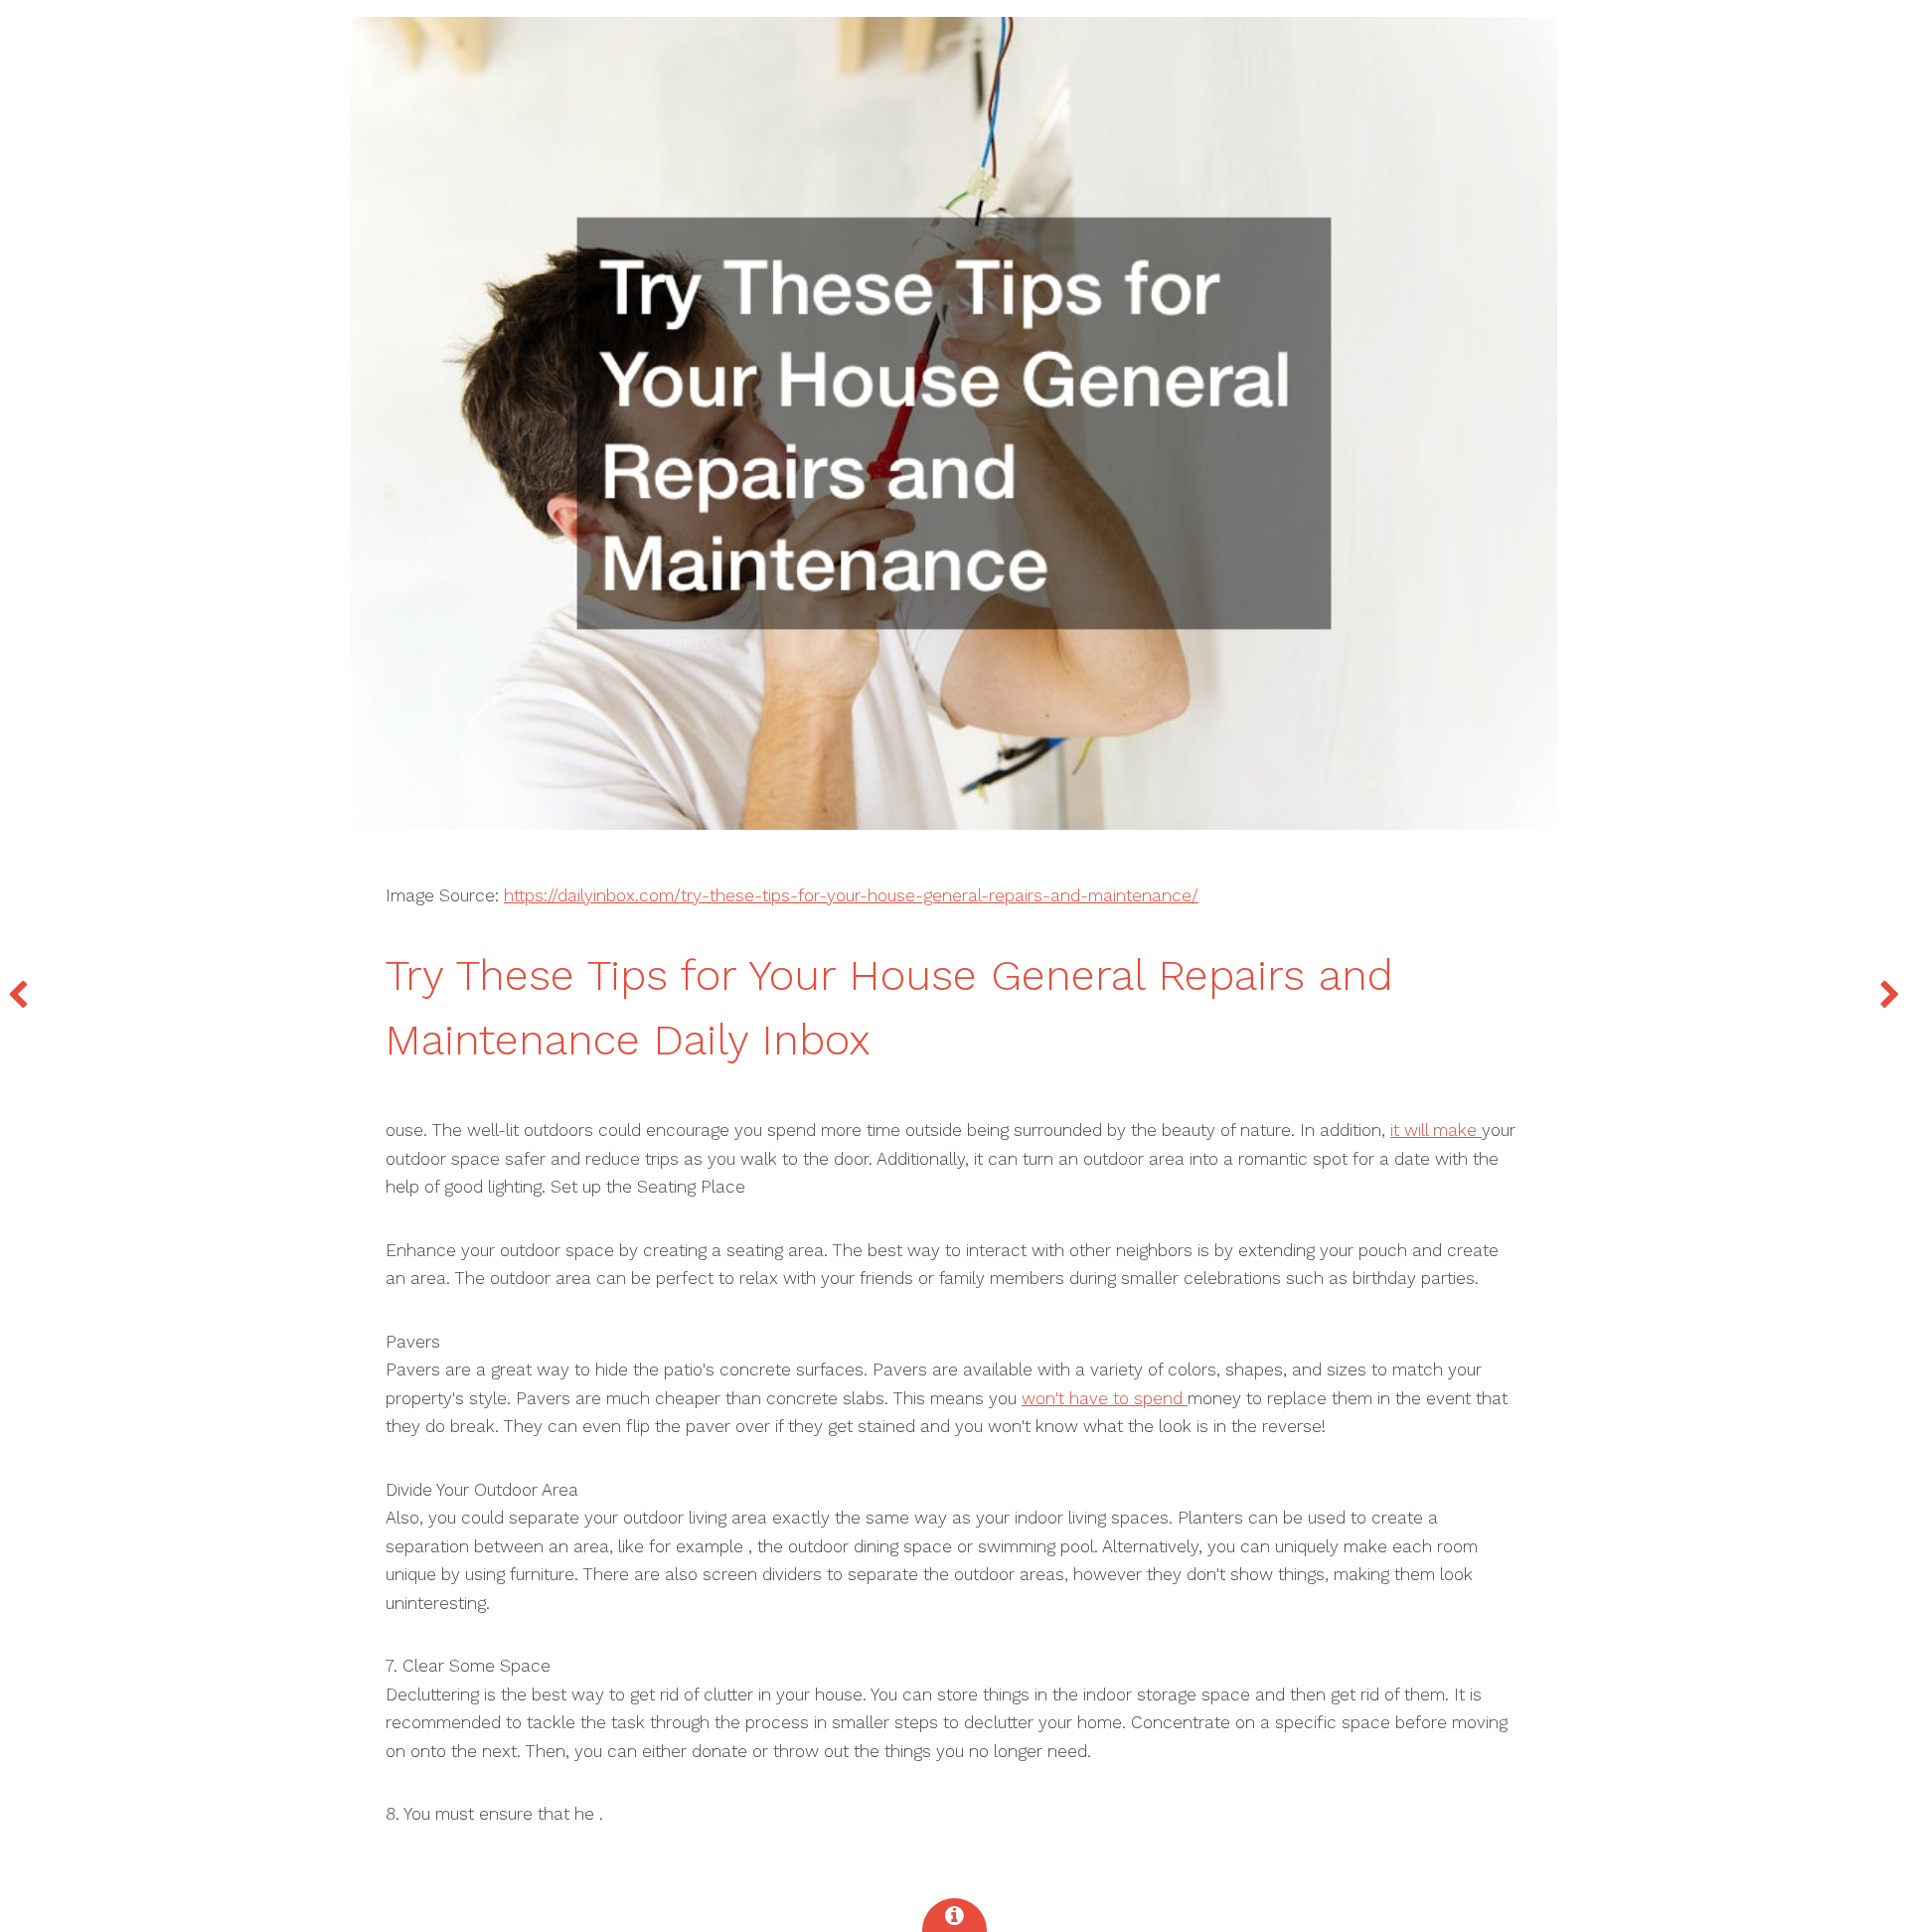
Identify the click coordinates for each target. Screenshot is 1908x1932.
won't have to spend (1105, 1398)
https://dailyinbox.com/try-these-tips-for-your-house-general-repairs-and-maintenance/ (851, 895)
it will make (1436, 1130)
